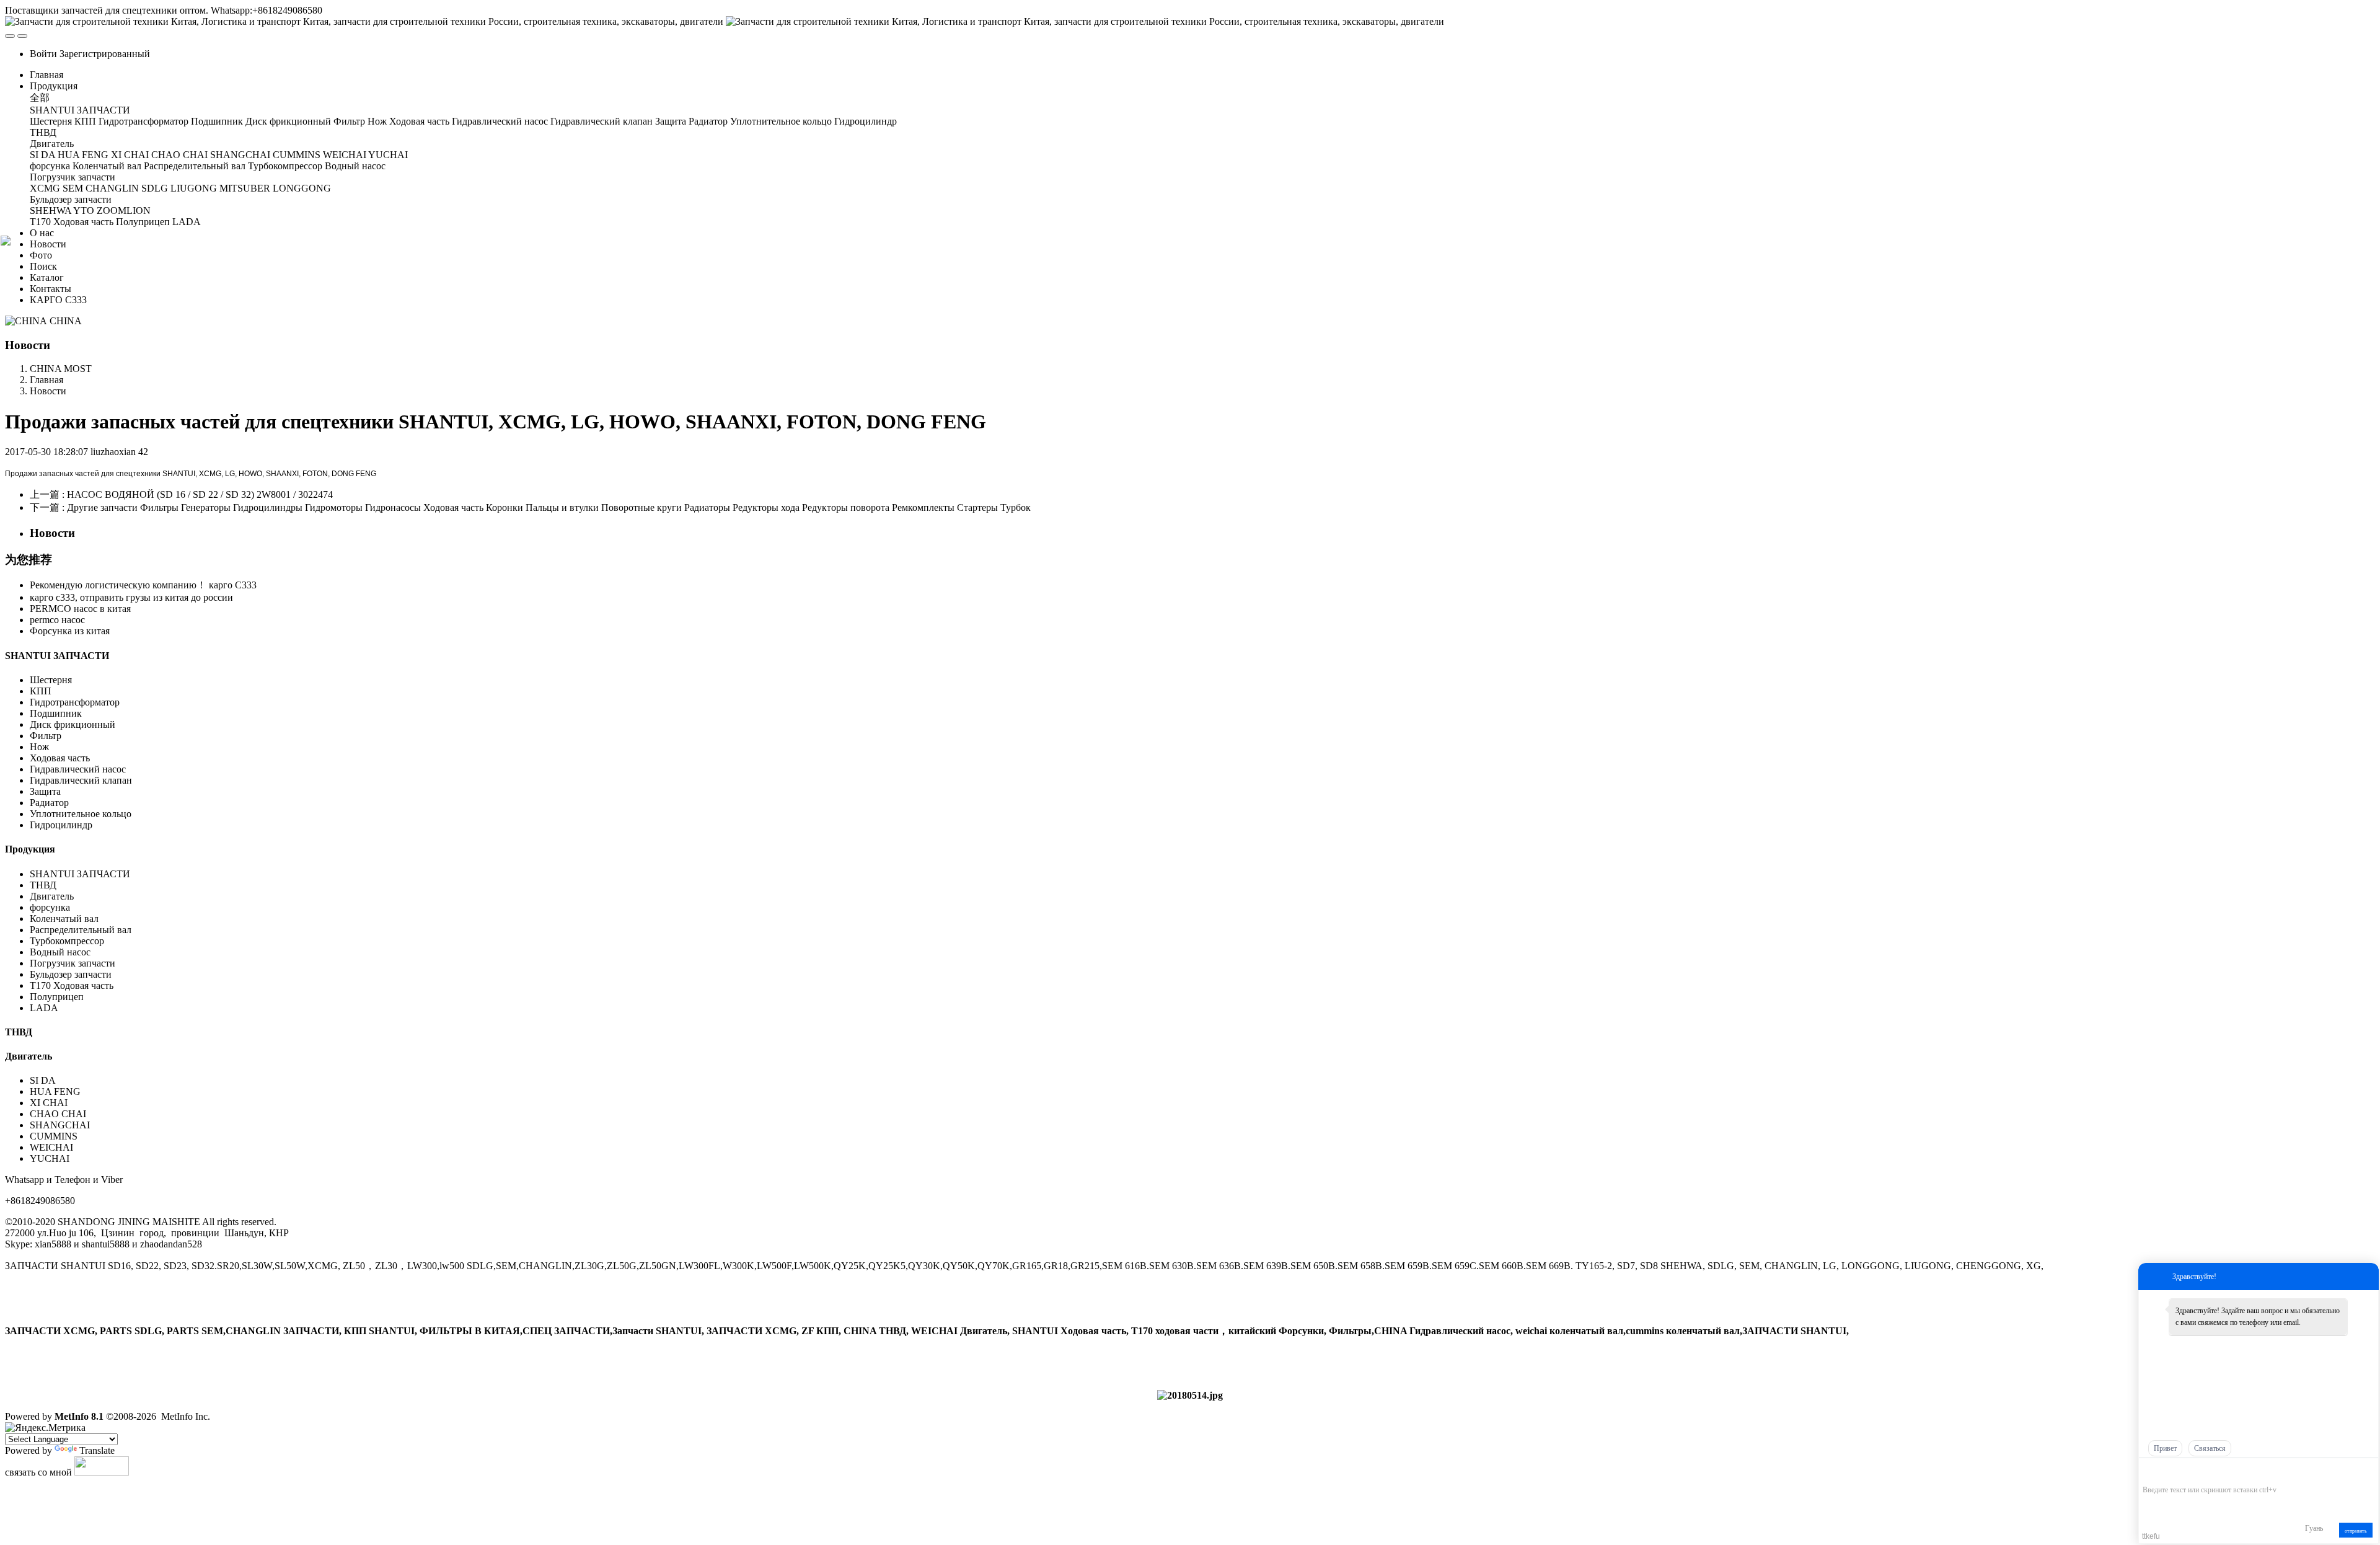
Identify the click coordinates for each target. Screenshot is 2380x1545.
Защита (45, 791)
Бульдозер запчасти (71, 974)
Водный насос (60, 952)
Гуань (2314, 1528)
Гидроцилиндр (61, 825)
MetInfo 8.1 (79, 1416)
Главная (46, 75)
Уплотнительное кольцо (81, 814)
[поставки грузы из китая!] (1190, 1395)
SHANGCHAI (60, 1125)
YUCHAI (50, 1158)
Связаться (2210, 1448)
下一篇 (530, 507)
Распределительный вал (81, 930)
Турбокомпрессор (67, 941)
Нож (39, 747)
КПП (41, 691)
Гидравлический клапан (81, 780)
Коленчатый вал (64, 919)
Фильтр (46, 736)
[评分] (2167, 1472)
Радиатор (49, 803)
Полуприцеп (57, 997)
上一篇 (181, 494)
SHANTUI (179, 474)
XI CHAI (49, 1103)
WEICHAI (51, 1147)
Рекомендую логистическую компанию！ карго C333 (143, 585)
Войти (43, 54)
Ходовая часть (60, 758)
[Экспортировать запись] (2368, 1471)
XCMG (210, 474)
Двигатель (53, 896)
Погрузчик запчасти (73, 963)
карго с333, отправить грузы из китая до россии (131, 597)
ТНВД (43, 885)
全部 (40, 98)
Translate (97, 1450)
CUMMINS (54, 1136)
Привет (2165, 1448)
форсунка (50, 907)
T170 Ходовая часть (72, 985)
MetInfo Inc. (186, 1416)
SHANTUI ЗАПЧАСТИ (57, 656)
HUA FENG (55, 1091)
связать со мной (38, 1472)
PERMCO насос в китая (80, 609)
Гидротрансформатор (75, 702)
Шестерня (51, 680)
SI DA (43, 1080)
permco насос (57, 620)
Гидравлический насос (78, 769)
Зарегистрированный (105, 54)
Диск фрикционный (73, 724)
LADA (44, 1008)
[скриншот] (2199, 1471)
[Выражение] (2149, 1472)
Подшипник (56, 713)
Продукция (30, 849)
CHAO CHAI (58, 1114)
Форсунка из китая (70, 631)
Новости (48, 391)
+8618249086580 (40, 1201)
